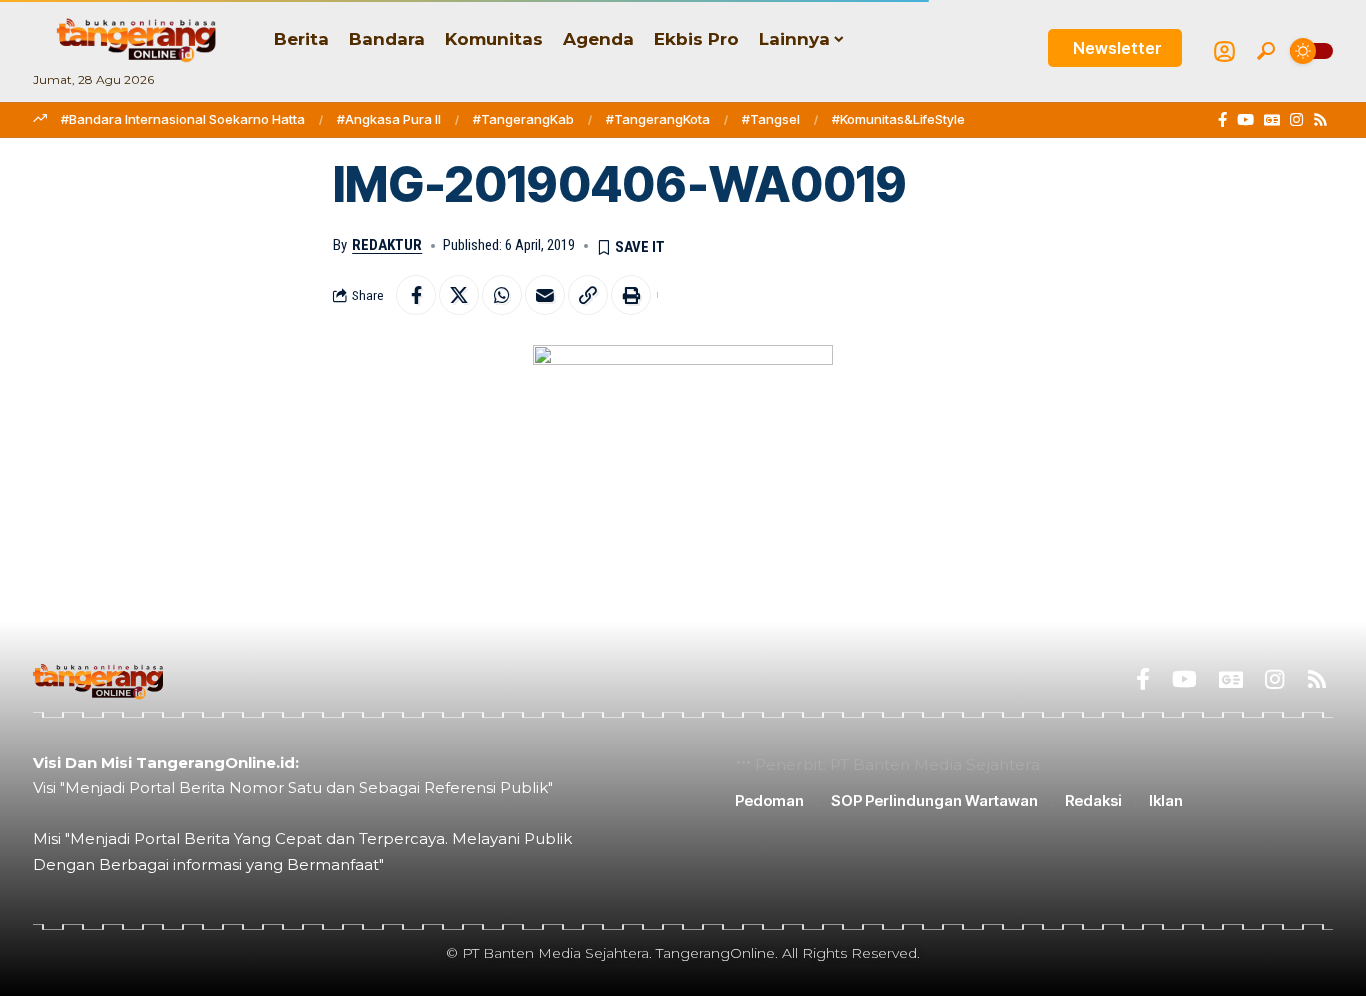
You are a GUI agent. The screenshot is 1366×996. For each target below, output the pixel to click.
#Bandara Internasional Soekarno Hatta (183, 119)
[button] (1266, 51)
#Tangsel (771, 119)
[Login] (1224, 51)
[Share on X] (459, 295)
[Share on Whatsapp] (502, 295)
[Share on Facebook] (416, 295)
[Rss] (1320, 120)
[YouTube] (1245, 120)
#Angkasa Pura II (389, 119)
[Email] (545, 295)
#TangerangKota (658, 119)
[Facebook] (1222, 120)
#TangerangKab (523, 119)
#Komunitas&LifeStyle (898, 119)
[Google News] (1272, 120)
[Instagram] (1296, 120)
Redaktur (387, 245)
